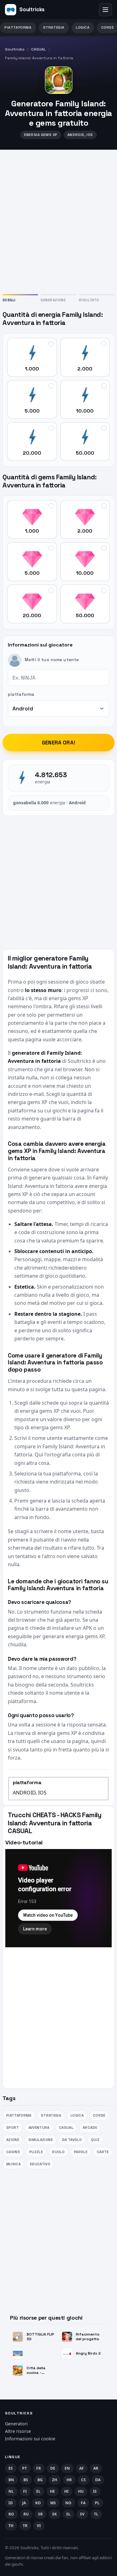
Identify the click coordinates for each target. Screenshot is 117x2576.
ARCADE (90, 2128)
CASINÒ (13, 2152)
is (95, 2491)
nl (11, 2491)
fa (83, 2503)
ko (38, 2503)
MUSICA (13, 2164)
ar (96, 2468)
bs (26, 2480)
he (53, 2491)
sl (68, 2514)
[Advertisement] (58, 221)
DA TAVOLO (72, 2140)
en (67, 2468)
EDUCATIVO (40, 2164)
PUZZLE (36, 2152)
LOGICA (83, 27)
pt (25, 2468)
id (11, 2503)
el (39, 2491)
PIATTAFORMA (18, 27)
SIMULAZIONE (41, 2140)
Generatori (16, 2424)
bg (40, 2480)
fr (39, 2468)
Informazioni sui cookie (30, 2439)
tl (96, 2514)
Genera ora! (58, 743)
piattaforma (21, 694)
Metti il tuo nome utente (52, 660)
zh (55, 2480)
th (11, 2526)
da (98, 2480)
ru (26, 2514)
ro (11, 2514)
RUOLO (58, 2152)
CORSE (99, 2115)
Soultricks (15, 49)
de (53, 2468)
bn (11, 2480)
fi (25, 2491)
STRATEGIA (54, 27)
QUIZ (95, 2140)
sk (55, 2514)
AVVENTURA (39, 2128)
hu (81, 2491)
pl (97, 2503)
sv (82, 2514)
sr (41, 2514)
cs (84, 2480)
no (68, 2503)
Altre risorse (18, 2431)
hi (67, 2491)
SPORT (13, 2128)
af (82, 2468)
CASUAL (39, 49)
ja (24, 2503)
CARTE (103, 2152)
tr (25, 2526)
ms (53, 2503)
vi (39, 2526)
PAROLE (81, 2152)
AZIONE (13, 2140)
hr (69, 2480)
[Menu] (105, 10)
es (11, 2468)
